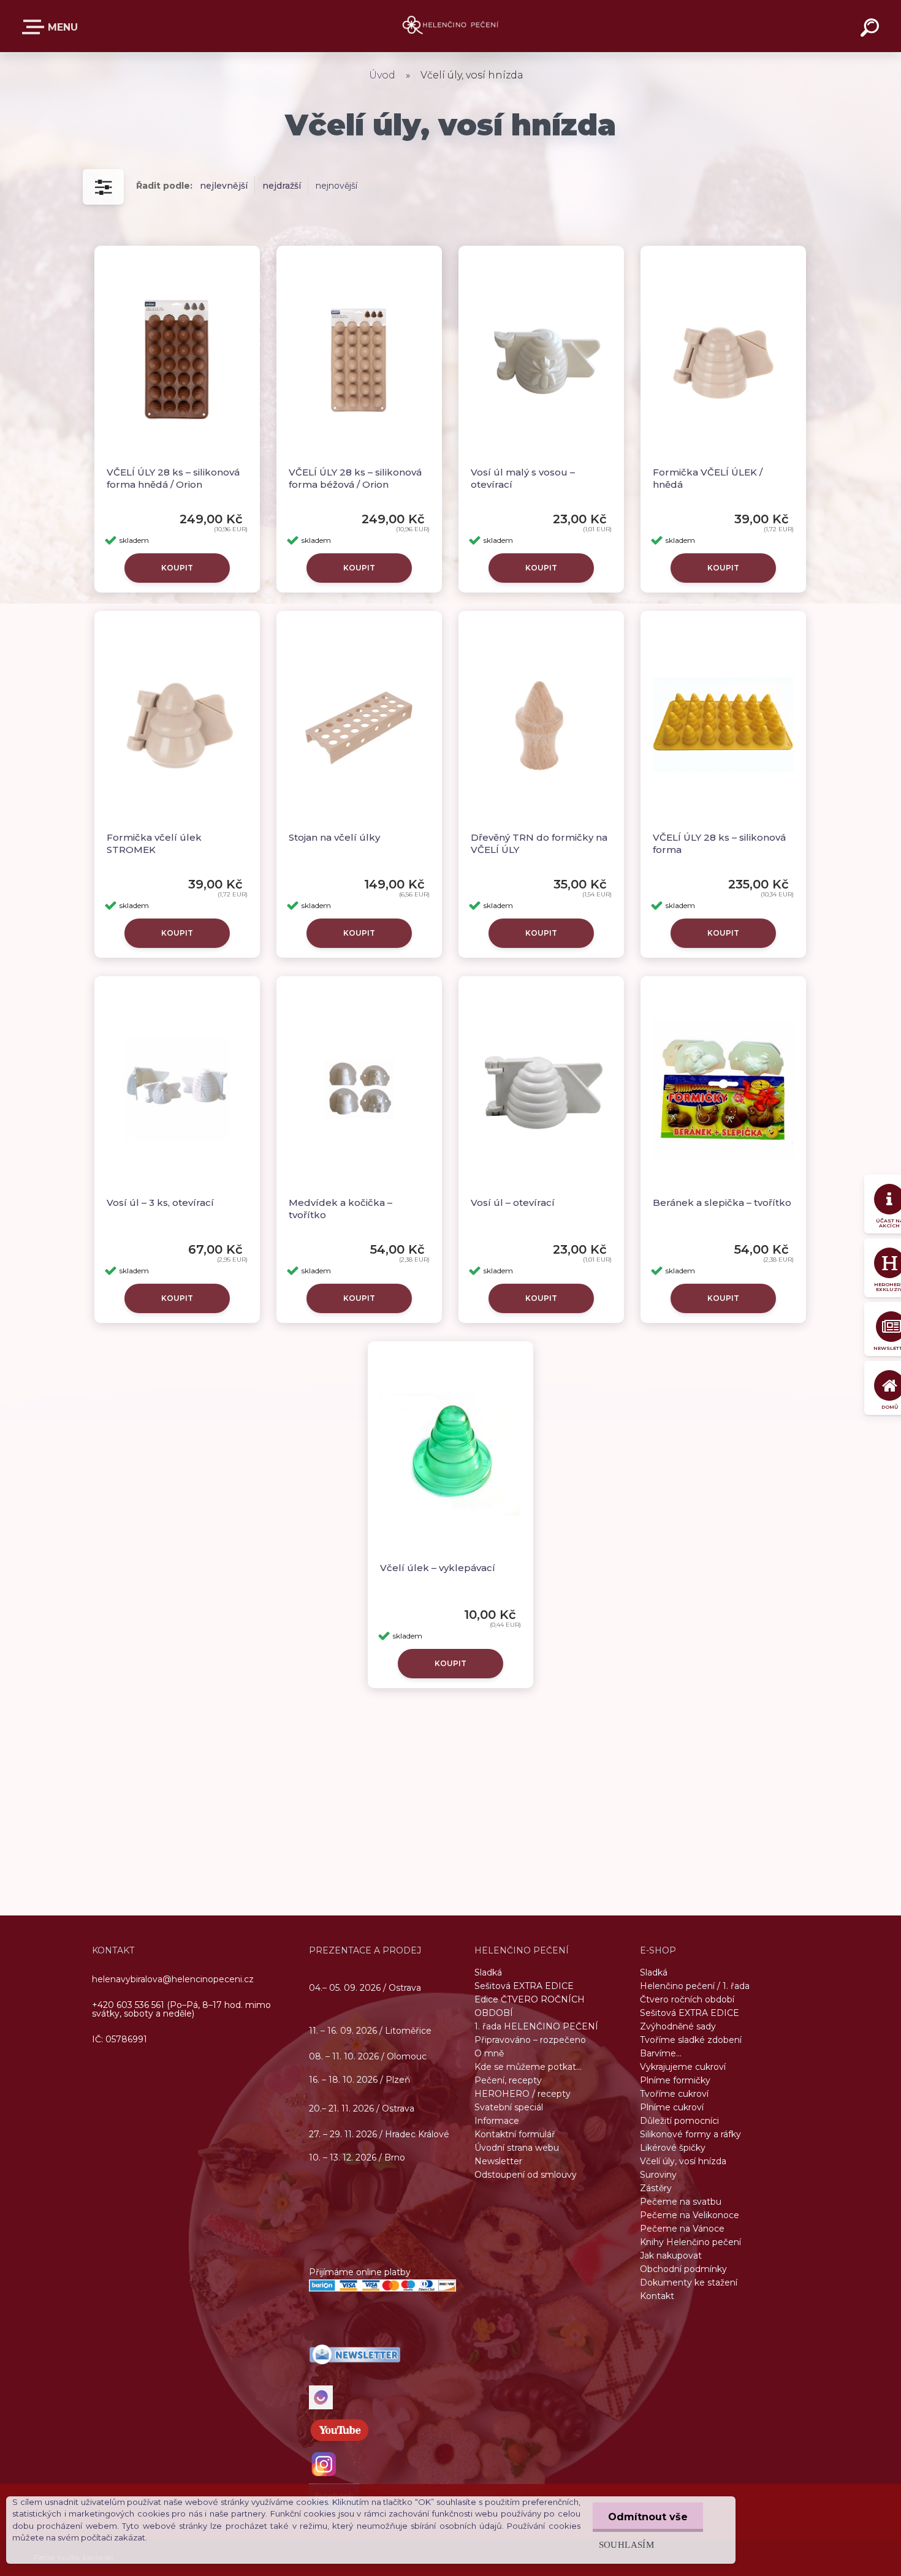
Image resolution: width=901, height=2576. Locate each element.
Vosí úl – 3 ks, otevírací (160, 1203)
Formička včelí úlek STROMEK (154, 843)
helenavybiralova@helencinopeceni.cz (173, 1979)
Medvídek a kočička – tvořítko (340, 1209)
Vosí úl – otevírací (513, 1203)
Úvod (382, 75)
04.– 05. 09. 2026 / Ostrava (365, 1987)
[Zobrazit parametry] (103, 187)
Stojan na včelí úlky (334, 837)
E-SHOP (51, 29)
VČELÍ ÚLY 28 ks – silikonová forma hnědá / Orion (173, 478)
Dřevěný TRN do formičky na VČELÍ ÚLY (539, 843)
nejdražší (282, 186)
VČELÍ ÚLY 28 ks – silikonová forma (719, 843)
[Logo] (451, 26)
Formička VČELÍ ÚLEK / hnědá (708, 478)
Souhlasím (626, 2544)
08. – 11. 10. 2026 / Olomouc (368, 2056)
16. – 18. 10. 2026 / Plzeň (359, 2080)
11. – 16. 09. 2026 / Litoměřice (370, 2031)
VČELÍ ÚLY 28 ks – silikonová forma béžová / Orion (355, 478)
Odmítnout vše (648, 2517)
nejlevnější (224, 186)
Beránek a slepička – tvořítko (722, 1203)
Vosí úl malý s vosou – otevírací (523, 478)
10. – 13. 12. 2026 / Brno (357, 2157)
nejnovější (336, 186)
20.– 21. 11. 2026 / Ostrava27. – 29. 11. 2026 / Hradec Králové (379, 2121)
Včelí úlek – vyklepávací (438, 1568)
